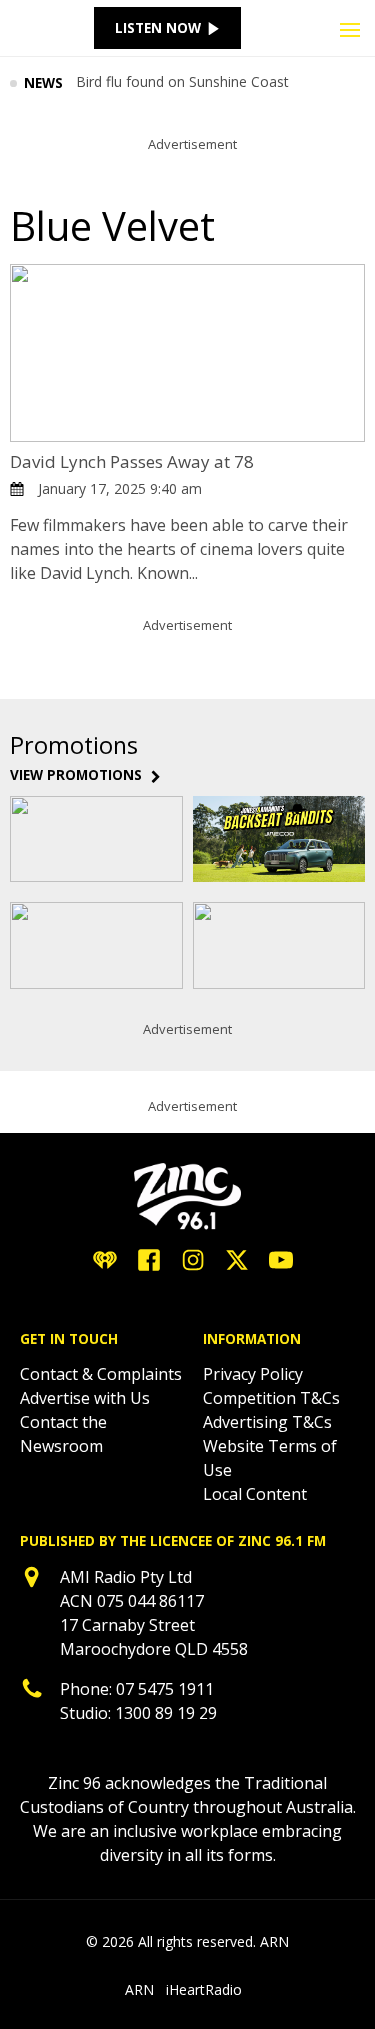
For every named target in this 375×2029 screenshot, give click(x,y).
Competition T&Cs (271, 1398)
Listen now (158, 28)
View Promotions (76, 775)
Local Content (255, 1494)
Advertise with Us (85, 1398)
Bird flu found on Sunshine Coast (182, 83)
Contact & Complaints (101, 1374)
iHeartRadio (204, 1989)
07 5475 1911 (165, 1689)
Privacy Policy (253, 1374)
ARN (139, 1989)
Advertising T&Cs (267, 1422)
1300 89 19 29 (166, 1713)
